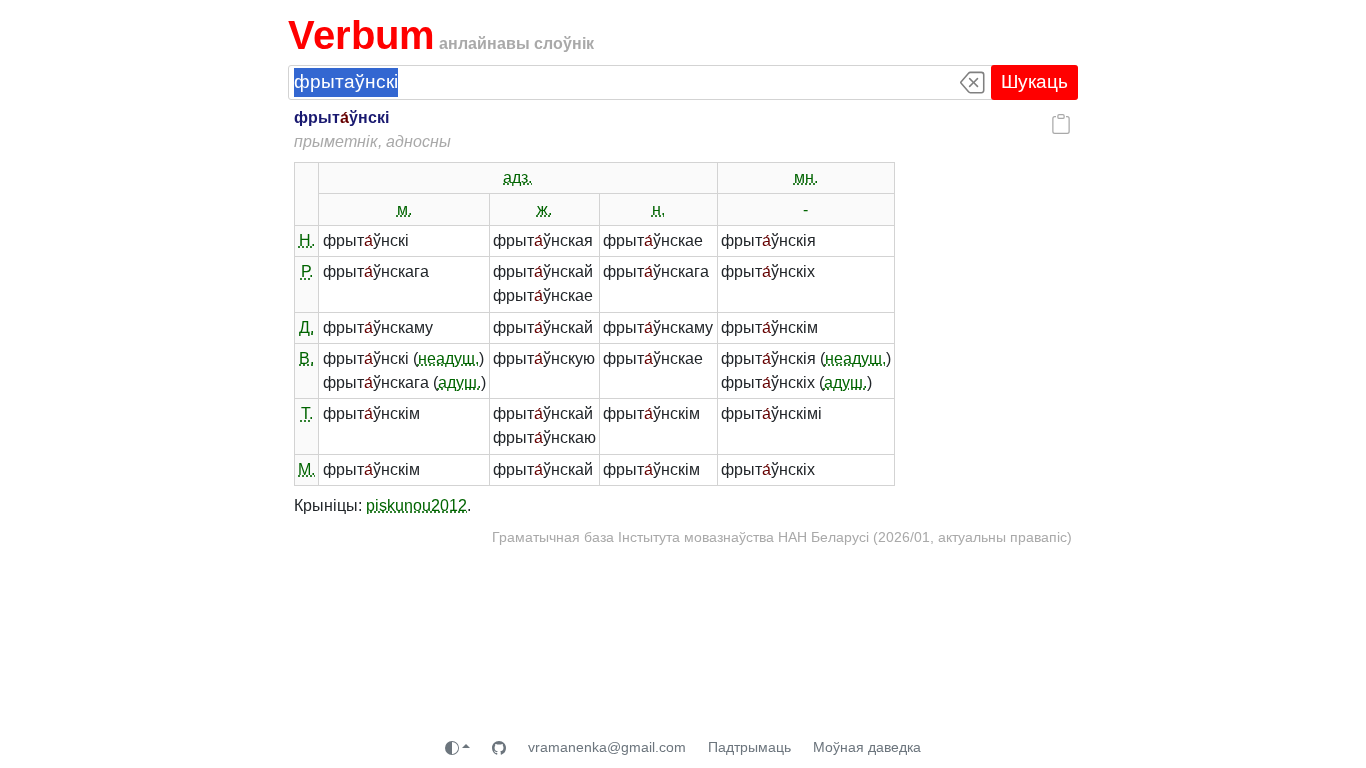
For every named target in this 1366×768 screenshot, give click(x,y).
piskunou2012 (416, 505)
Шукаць (1034, 81)
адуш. (459, 382)
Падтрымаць (749, 747)
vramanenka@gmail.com (607, 747)
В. (306, 358)
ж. (544, 209)
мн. (806, 177)
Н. (307, 240)
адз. (517, 177)
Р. (307, 271)
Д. (306, 327)
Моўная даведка (867, 747)
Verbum (361, 35)
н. (658, 209)
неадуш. (448, 358)
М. (306, 469)
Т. (307, 413)
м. (404, 209)
